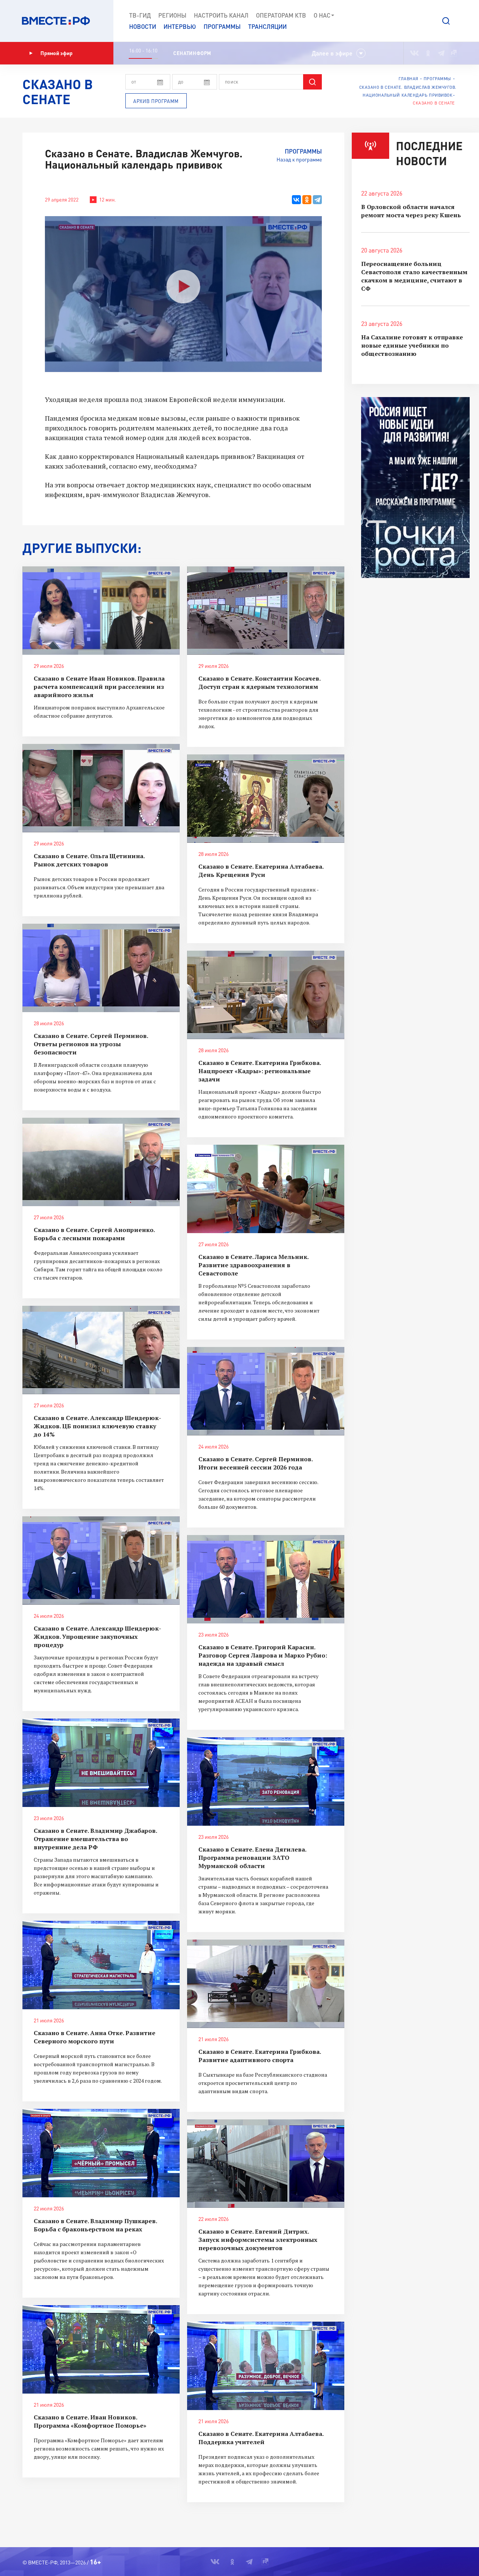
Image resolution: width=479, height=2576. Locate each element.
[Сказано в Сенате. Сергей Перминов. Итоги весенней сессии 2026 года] (266, 1391)
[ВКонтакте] (296, 200)
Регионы (172, 15)
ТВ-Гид (140, 15)
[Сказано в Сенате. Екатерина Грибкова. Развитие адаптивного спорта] (266, 1984)
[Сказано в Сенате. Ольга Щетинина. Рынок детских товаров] (101, 788)
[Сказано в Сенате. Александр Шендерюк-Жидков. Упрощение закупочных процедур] (101, 1561)
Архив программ (156, 101)
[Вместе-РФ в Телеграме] (441, 53)
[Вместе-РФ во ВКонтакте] (414, 53)
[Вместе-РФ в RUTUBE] (453, 53)
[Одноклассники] (307, 200)
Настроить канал (221, 15)
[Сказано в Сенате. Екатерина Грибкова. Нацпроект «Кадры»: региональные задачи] (266, 995)
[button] (446, 21)
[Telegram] (317, 200)
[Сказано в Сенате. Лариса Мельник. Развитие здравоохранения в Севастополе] (266, 1189)
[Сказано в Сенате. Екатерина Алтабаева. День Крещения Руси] (266, 799)
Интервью (180, 26)
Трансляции (267, 26)
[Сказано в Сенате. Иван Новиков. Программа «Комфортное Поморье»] (101, 2349)
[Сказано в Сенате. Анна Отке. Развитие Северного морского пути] (101, 1965)
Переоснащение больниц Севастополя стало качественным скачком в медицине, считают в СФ (414, 276)
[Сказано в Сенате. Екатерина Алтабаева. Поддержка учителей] (266, 2366)
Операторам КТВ (281, 15)
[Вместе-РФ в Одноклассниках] (428, 53)
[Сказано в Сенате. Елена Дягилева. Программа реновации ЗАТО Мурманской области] (266, 1782)
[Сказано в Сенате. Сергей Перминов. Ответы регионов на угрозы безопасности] (101, 968)
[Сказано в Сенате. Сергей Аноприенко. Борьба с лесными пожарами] (101, 1162)
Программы (222, 26)
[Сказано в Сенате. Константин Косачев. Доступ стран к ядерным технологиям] (266, 611)
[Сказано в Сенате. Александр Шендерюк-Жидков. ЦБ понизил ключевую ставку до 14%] (101, 1350)
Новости (143, 26)
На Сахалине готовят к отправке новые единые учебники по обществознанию (412, 345)
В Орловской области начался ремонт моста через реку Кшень (411, 211)
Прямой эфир (57, 53)
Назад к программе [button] (299, 159)
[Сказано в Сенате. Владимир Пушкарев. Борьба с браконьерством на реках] (101, 2153)
